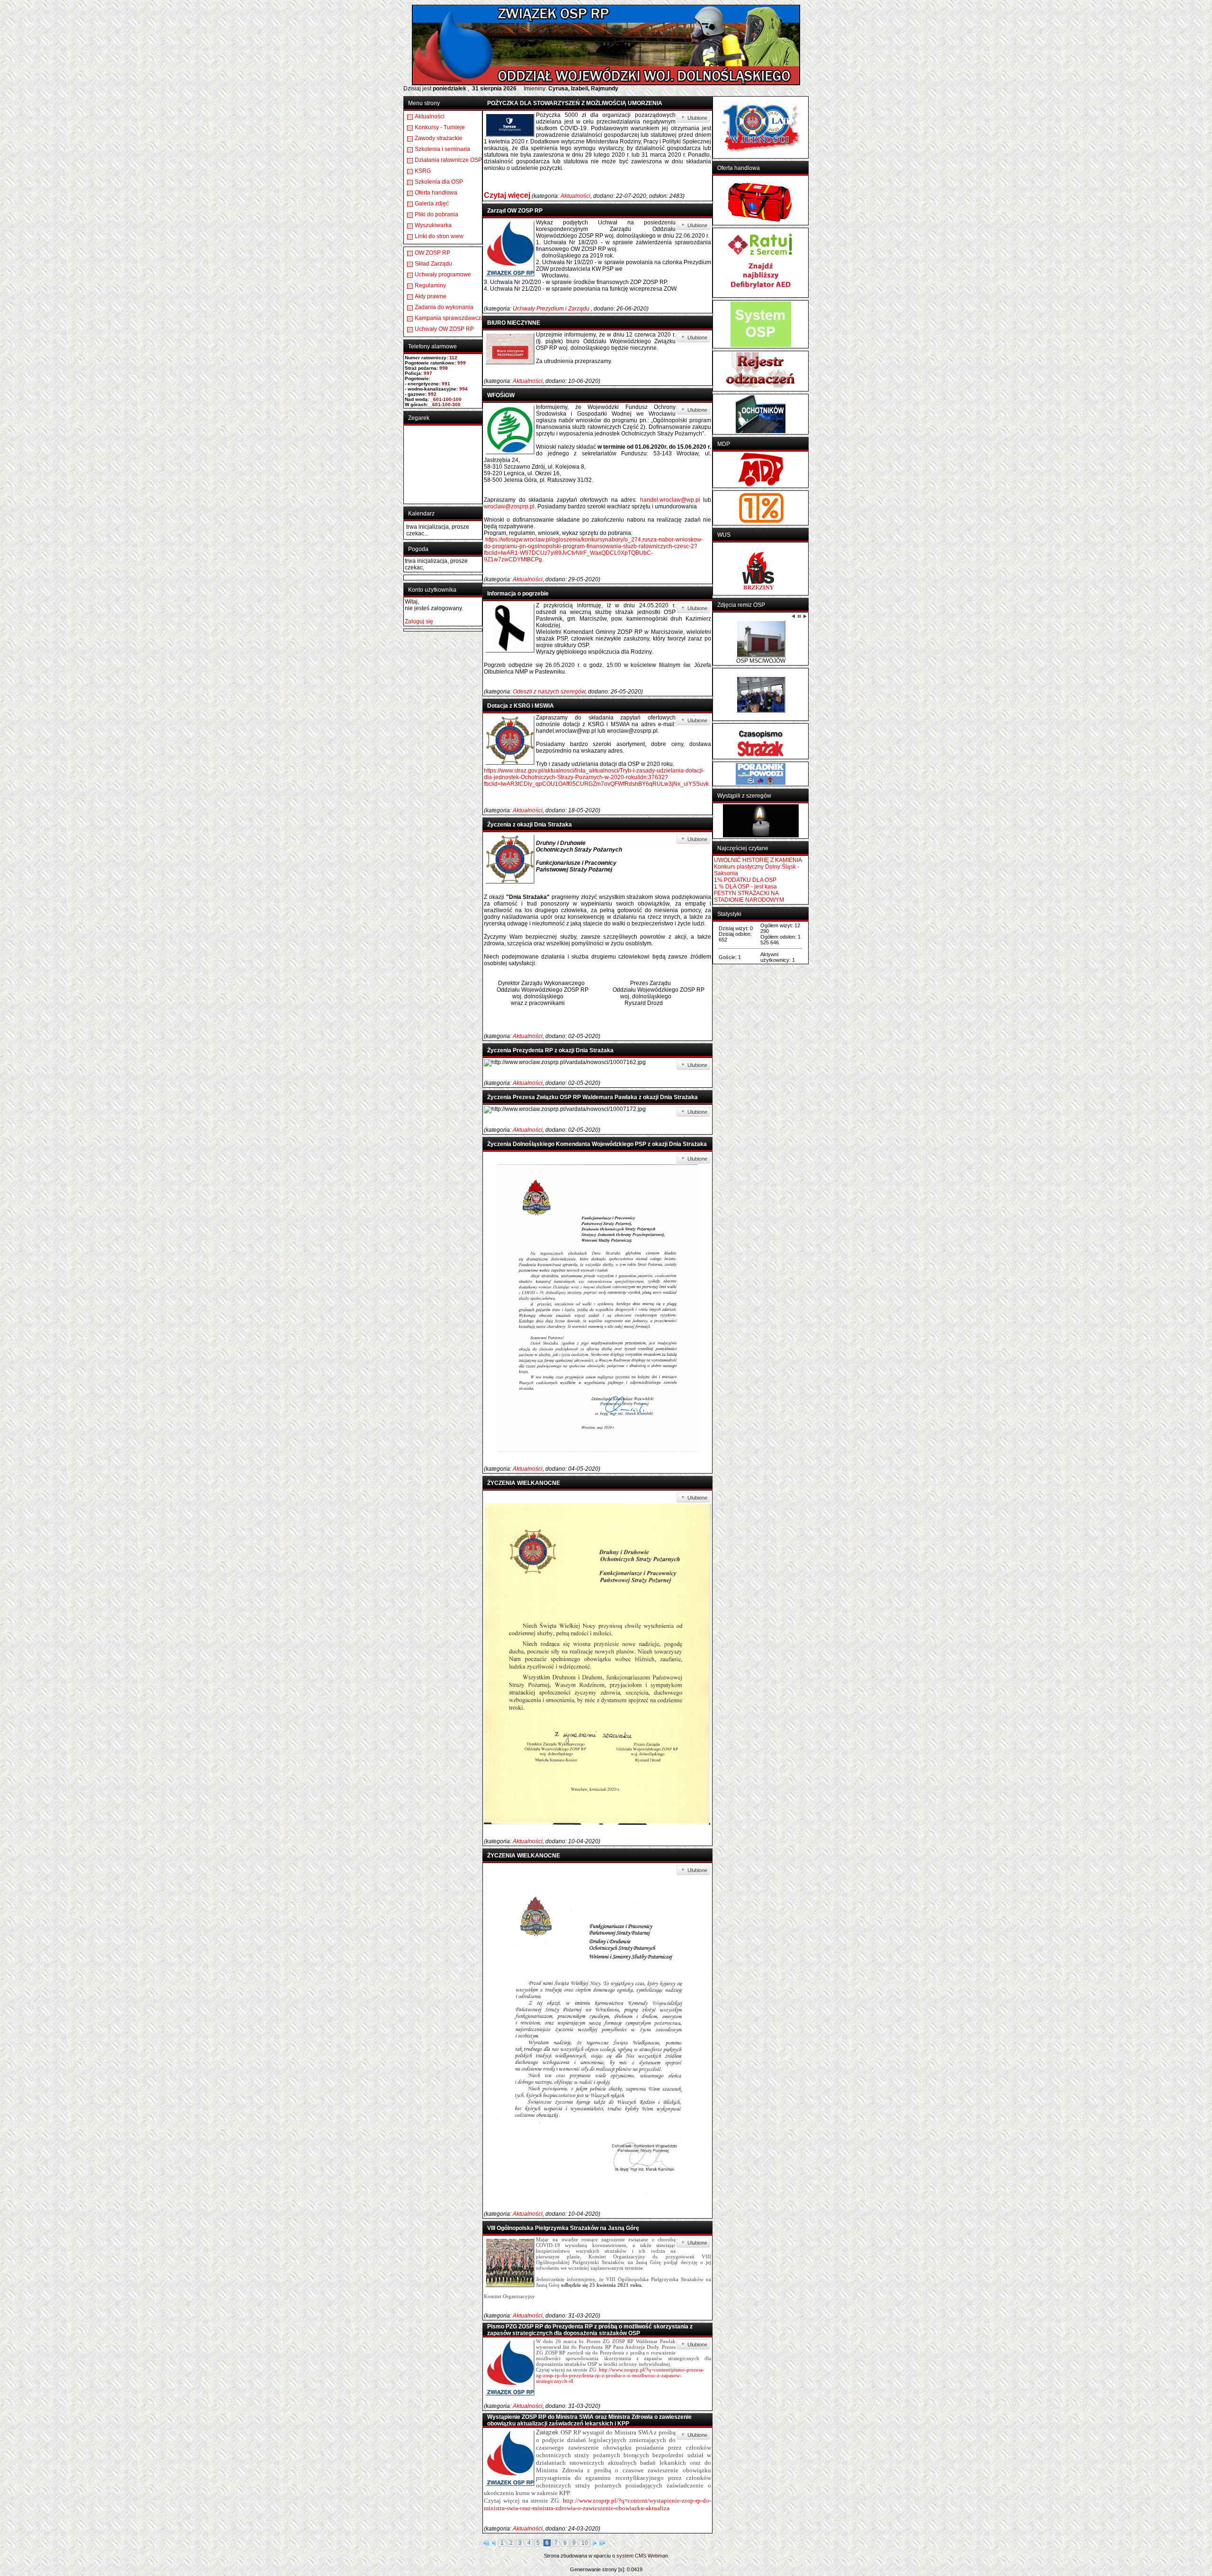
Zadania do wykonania (444, 307)
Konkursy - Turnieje (440, 127)
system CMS (631, 2556)
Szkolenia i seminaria (442, 149)
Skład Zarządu (433, 264)
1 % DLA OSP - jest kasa (745, 851)
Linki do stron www (439, 236)
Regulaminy (430, 285)
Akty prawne (431, 296)
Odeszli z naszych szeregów (549, 692)
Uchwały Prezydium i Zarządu (552, 309)
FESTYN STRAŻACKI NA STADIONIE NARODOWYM (749, 861)
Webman (658, 2556)
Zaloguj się (419, 622)
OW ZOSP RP (432, 253)
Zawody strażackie (439, 138)
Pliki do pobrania (437, 214)
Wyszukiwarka (433, 225)
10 (585, 2543)
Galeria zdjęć (432, 204)
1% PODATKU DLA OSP (745, 844)
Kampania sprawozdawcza (450, 318)
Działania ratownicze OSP (448, 160)
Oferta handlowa (436, 193)
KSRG (423, 171)
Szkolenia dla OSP (439, 182)
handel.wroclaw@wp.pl (670, 500)
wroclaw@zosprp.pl (509, 506)
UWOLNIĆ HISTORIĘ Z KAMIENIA (758, 825)
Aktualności (430, 116)
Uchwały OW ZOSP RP (444, 329)
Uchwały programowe (443, 275)
